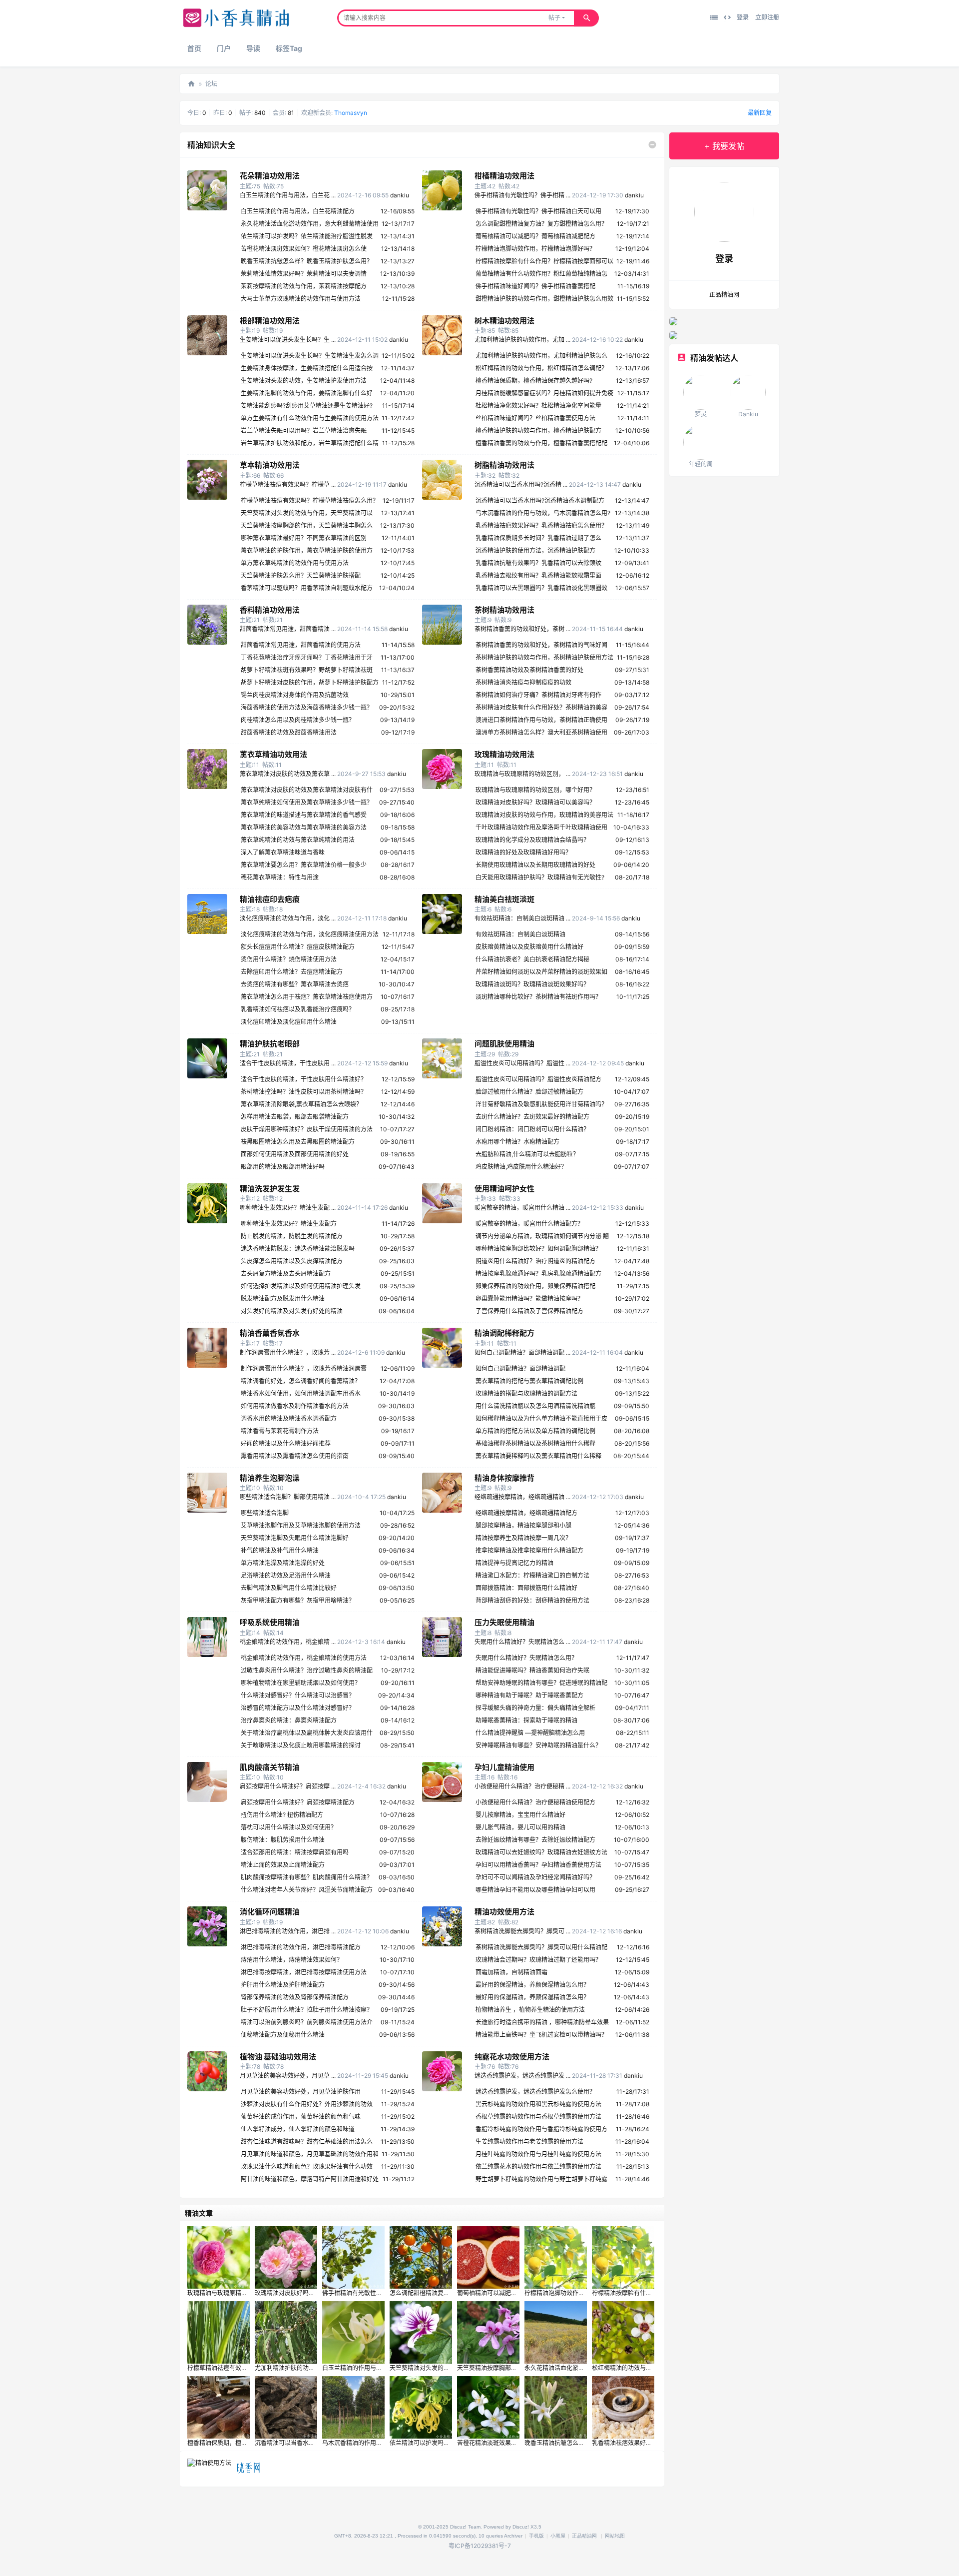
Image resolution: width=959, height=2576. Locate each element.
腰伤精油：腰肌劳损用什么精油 (283, 1840)
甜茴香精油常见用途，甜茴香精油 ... (288, 629)
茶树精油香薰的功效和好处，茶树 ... (522, 629)
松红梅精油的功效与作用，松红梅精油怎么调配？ (541, 368)
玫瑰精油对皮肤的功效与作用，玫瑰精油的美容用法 (544, 815)
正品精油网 (191, 84)
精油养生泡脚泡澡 (270, 1478)
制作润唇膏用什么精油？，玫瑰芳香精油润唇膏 (304, 1368)
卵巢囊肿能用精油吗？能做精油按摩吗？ (529, 1298)
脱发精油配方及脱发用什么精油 (283, 1298)
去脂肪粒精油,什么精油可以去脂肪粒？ (527, 1154)
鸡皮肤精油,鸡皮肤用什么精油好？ (521, 1167)
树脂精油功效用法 (504, 465)
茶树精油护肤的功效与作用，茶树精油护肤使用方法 (544, 657)
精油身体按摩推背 (504, 1478)
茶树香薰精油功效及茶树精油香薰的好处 (529, 670)
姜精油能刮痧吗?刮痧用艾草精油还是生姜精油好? (307, 406)
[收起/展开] (652, 145)
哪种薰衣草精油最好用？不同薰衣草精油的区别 (304, 538)
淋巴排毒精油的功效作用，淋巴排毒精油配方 (301, 1947)
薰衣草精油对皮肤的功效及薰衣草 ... (288, 774)
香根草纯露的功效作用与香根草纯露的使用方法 (538, 2117)
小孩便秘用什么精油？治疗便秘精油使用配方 (535, 1802)
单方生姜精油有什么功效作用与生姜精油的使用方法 (310, 418)
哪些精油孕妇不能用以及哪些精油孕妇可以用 (535, 1890)
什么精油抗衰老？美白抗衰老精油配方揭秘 (532, 959)
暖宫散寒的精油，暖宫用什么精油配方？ (529, 1224)
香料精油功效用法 (270, 610)
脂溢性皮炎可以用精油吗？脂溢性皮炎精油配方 (538, 1079)
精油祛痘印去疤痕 (270, 899)
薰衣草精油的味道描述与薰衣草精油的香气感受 (304, 815)
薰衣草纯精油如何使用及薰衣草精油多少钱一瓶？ (307, 802)
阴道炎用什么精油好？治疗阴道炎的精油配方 (535, 1261)
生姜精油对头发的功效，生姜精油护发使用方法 (304, 381)
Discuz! (521, 2527)
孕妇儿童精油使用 (504, 1767)
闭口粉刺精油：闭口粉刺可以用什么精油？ (532, 1129)
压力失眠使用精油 (504, 1622)
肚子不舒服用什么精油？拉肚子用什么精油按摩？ (307, 2010)
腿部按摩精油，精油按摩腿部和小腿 (523, 1525)
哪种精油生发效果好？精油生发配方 (289, 1224)
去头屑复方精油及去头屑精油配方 (286, 1274)
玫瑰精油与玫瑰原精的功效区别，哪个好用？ (535, 790)
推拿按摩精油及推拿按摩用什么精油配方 (529, 1550)
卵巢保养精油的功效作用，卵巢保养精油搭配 (535, 1286)
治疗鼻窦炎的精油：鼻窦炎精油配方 (289, 1720)
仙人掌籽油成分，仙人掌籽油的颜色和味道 (298, 2129)
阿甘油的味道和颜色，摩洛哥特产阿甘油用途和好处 (310, 2179)
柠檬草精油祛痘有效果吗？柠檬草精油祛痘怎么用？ (310, 500)
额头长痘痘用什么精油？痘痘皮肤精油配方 (298, 947)
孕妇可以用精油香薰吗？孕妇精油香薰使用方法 (538, 1865)
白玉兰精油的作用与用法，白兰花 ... (288, 195)
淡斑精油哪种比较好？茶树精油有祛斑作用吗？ (538, 997)
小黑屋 (558, 2536)
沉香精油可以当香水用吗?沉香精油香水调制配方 (540, 500)
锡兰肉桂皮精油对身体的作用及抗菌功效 (295, 695)
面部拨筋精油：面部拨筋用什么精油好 (526, 1588)
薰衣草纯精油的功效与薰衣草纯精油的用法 (298, 840)
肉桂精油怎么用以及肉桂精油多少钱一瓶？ (298, 720)
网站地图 (615, 2536)
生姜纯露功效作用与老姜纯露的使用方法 (529, 2142)
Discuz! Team (465, 2527)
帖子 (554, 18)
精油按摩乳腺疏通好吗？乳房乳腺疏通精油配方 (538, 1274)
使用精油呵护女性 (504, 1189)
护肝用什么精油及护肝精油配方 (283, 1985)
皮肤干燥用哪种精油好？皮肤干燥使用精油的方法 (307, 1129)
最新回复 (760, 113)
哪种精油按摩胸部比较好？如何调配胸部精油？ (538, 1249)
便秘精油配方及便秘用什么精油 (283, 2035)
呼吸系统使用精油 (270, 1622)
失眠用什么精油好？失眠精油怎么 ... (522, 1642)
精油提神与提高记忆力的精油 (514, 1563)
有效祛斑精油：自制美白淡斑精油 (520, 934)
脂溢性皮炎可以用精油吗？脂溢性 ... (522, 1063)
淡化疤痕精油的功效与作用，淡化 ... (288, 918)
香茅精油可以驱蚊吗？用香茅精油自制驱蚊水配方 (307, 588)
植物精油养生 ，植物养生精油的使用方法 (530, 2010)
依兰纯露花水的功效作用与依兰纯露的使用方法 (538, 2166)
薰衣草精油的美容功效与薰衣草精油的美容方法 (304, 827)
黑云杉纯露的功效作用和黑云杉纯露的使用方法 (538, 2104)
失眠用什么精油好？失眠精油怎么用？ (526, 1658)
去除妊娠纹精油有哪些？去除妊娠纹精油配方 (535, 1840)
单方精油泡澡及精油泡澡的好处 (283, 1563)
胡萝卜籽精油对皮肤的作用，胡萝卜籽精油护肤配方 (310, 682)
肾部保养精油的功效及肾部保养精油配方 (295, 1997)
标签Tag (289, 48)
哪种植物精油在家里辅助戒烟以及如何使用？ (301, 1683)
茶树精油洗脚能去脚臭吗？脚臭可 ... (522, 1931)
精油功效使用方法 (504, 1912)
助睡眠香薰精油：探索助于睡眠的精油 (526, 1720)
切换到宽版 (727, 17)
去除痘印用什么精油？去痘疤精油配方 (292, 972)
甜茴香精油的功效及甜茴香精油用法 (289, 732)
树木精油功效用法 (504, 321)
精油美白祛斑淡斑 (504, 899)
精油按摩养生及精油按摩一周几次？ (523, 1538)
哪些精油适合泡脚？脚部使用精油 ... (288, 1497)
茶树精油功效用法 (504, 610)
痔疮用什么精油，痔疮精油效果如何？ (292, 1960)
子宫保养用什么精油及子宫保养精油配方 (529, 1311)
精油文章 (199, 2213)
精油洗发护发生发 (270, 1189)
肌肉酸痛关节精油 (270, 1767)
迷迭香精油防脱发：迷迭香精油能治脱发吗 (298, 1249)
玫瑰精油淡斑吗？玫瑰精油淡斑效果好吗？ (532, 984)
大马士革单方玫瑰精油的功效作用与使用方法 (301, 299)
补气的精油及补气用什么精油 (280, 1550)
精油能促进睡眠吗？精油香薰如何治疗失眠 (532, 1670)
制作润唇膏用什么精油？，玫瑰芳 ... (288, 1352)
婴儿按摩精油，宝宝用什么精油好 (520, 1815)
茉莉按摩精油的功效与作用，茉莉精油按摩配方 (304, 286)
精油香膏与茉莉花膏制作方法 (280, 1431)
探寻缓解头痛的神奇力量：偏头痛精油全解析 (535, 1708)
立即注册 (767, 17)
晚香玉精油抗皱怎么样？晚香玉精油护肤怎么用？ (307, 261)
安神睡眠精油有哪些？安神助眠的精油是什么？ (538, 1745)
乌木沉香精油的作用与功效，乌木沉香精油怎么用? (543, 513)
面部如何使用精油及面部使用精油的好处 (295, 1154)
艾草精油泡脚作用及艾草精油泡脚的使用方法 (301, 1525)
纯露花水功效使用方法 (512, 2057)
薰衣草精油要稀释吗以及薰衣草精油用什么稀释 (538, 1456)
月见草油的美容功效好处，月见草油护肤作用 (301, 2092)
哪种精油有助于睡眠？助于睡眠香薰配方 (529, 1695)
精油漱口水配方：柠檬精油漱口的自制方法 (532, 1575)
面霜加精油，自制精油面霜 (511, 1972)
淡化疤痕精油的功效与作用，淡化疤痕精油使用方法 (310, 934)
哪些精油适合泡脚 (265, 1513)
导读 (253, 48)
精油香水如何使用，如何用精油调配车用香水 (301, 1393)
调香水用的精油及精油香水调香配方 (289, 1418)
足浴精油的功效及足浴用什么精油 (286, 1575)
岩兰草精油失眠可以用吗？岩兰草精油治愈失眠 (304, 430)
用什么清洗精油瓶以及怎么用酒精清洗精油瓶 (535, 1406)
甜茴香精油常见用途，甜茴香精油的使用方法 (301, 645)
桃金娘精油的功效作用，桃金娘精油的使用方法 (304, 1658)
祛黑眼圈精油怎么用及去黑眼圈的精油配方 (298, 1142)
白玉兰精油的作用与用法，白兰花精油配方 (298, 211)
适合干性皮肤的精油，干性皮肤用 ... (288, 1063)
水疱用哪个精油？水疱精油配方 (517, 1142)
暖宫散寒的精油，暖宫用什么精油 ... (522, 1208)
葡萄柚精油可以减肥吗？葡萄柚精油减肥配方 (535, 236)
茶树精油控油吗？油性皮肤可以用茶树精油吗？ (304, 1092)
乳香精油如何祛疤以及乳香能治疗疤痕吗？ (298, 1009)
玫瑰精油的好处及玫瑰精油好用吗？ (523, 852)
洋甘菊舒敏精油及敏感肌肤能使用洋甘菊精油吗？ (541, 1104)
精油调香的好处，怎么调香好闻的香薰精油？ (301, 1381)
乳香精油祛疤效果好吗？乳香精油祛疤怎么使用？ (541, 525)
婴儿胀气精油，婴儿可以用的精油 (520, 1827)
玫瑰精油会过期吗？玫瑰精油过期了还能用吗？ (538, 1960)
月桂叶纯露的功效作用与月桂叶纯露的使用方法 (538, 2154)
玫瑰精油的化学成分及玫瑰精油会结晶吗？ (532, 840)
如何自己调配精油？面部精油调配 (520, 1368)
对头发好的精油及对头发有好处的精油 (292, 1311)
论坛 (211, 84)
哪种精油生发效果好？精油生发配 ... (288, 1208)
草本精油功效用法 (270, 465)
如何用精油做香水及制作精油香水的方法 (295, 1406)
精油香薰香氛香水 (270, 1333)
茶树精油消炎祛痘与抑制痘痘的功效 (523, 682)
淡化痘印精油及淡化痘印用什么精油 (289, 1022)
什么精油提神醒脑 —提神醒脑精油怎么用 (530, 1733)
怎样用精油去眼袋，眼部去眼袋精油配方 (295, 1117)
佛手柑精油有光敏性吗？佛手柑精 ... (522, 195)
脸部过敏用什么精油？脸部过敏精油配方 (529, 1092)
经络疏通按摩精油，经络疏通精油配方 (526, 1513)
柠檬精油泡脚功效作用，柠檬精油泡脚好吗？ (535, 249)
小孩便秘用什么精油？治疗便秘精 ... (522, 1786)
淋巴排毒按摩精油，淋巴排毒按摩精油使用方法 (304, 1972)
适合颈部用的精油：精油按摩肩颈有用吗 (295, 1852)
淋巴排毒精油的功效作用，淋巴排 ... (288, 1931)
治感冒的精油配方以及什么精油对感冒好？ (298, 1708)
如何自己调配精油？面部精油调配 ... (522, 1352)
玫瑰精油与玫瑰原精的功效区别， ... (522, 774)
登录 (743, 17)
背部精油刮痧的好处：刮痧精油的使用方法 (532, 1600)
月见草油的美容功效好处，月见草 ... (288, 2076)
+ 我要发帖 (724, 146)
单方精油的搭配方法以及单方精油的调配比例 (535, 1431)
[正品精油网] (236, 25)
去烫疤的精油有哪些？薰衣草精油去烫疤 (295, 984)
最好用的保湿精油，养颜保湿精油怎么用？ (532, 1985)
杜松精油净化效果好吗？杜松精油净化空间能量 (538, 406)
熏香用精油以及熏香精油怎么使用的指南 (295, 1456)
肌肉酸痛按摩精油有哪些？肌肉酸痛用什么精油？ (307, 1877)
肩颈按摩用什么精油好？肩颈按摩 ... (288, 1786)
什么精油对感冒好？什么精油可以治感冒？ (298, 1695)
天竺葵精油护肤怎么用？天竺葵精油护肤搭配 (301, 575)
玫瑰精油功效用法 (504, 754)
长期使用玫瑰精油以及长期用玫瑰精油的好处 (535, 865)
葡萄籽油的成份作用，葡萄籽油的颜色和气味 (301, 2117)
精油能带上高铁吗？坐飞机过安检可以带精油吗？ (541, 2035)
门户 (224, 48)
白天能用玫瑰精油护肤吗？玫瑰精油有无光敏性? (540, 877)
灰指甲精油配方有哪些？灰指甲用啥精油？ (298, 1600)
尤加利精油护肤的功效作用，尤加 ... (522, 340)
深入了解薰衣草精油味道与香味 (283, 852)
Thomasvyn (351, 113)
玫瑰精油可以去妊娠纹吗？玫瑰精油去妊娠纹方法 (541, 1852)
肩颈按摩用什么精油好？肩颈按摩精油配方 (298, 1802)
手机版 (536, 2536)
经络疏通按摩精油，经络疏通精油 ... (522, 1497)
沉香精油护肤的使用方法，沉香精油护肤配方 (535, 550)
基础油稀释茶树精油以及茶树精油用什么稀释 (535, 1443)
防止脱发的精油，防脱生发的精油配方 (292, 1236)
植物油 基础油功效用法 (278, 2057)
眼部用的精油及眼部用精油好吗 (283, 1167)
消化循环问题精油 (270, 1912)
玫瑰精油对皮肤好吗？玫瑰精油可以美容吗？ (535, 802)
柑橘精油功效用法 (504, 176)
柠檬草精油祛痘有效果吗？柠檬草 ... (288, 484)
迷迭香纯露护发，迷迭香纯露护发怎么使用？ (535, 2092)
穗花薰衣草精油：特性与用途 (280, 877)
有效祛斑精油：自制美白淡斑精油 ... (522, 918)
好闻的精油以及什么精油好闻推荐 (286, 1443)
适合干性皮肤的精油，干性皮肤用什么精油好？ (304, 1079)
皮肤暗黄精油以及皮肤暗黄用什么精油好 (529, 947)
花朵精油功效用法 (270, 176)
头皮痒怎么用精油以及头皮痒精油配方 (292, 1261)
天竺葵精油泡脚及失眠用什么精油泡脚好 (295, 1538)
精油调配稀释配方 (504, 1333)
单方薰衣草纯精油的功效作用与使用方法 (295, 563)
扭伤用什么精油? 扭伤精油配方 (282, 1815)
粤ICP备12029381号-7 (480, 2546)
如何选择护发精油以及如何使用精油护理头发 (301, 1286)
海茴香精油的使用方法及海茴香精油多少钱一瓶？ (307, 707)
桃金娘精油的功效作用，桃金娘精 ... (288, 1642)
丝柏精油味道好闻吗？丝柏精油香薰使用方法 (535, 418)
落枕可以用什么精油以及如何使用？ (289, 1827)
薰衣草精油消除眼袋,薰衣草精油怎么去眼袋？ (301, 1104)
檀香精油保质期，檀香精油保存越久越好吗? (534, 381)
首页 (194, 48)
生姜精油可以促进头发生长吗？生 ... (288, 340)
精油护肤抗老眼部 (270, 1044)
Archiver (513, 2536)
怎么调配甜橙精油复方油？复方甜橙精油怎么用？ (541, 224)
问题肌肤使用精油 (504, 1044)
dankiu (400, 195)
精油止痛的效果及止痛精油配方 (283, 1865)
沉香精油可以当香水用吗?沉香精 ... (521, 484)
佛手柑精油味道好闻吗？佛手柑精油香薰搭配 (535, 286)
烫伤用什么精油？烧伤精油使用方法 (289, 959)
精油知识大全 (211, 145)
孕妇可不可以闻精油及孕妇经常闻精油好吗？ (535, 1877)
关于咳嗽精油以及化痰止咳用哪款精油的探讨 (301, 1745)
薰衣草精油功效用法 (273, 754)
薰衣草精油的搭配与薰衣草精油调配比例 (529, 1381)
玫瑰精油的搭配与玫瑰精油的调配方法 (526, 1393)
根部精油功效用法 (270, 321)
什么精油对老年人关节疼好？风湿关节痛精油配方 (307, 1890)
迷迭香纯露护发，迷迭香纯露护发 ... (522, 2076)
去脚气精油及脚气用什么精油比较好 (289, 1588)
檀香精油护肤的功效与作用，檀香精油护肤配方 (538, 430)
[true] (586, 18)
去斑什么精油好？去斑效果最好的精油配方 (532, 1117)
